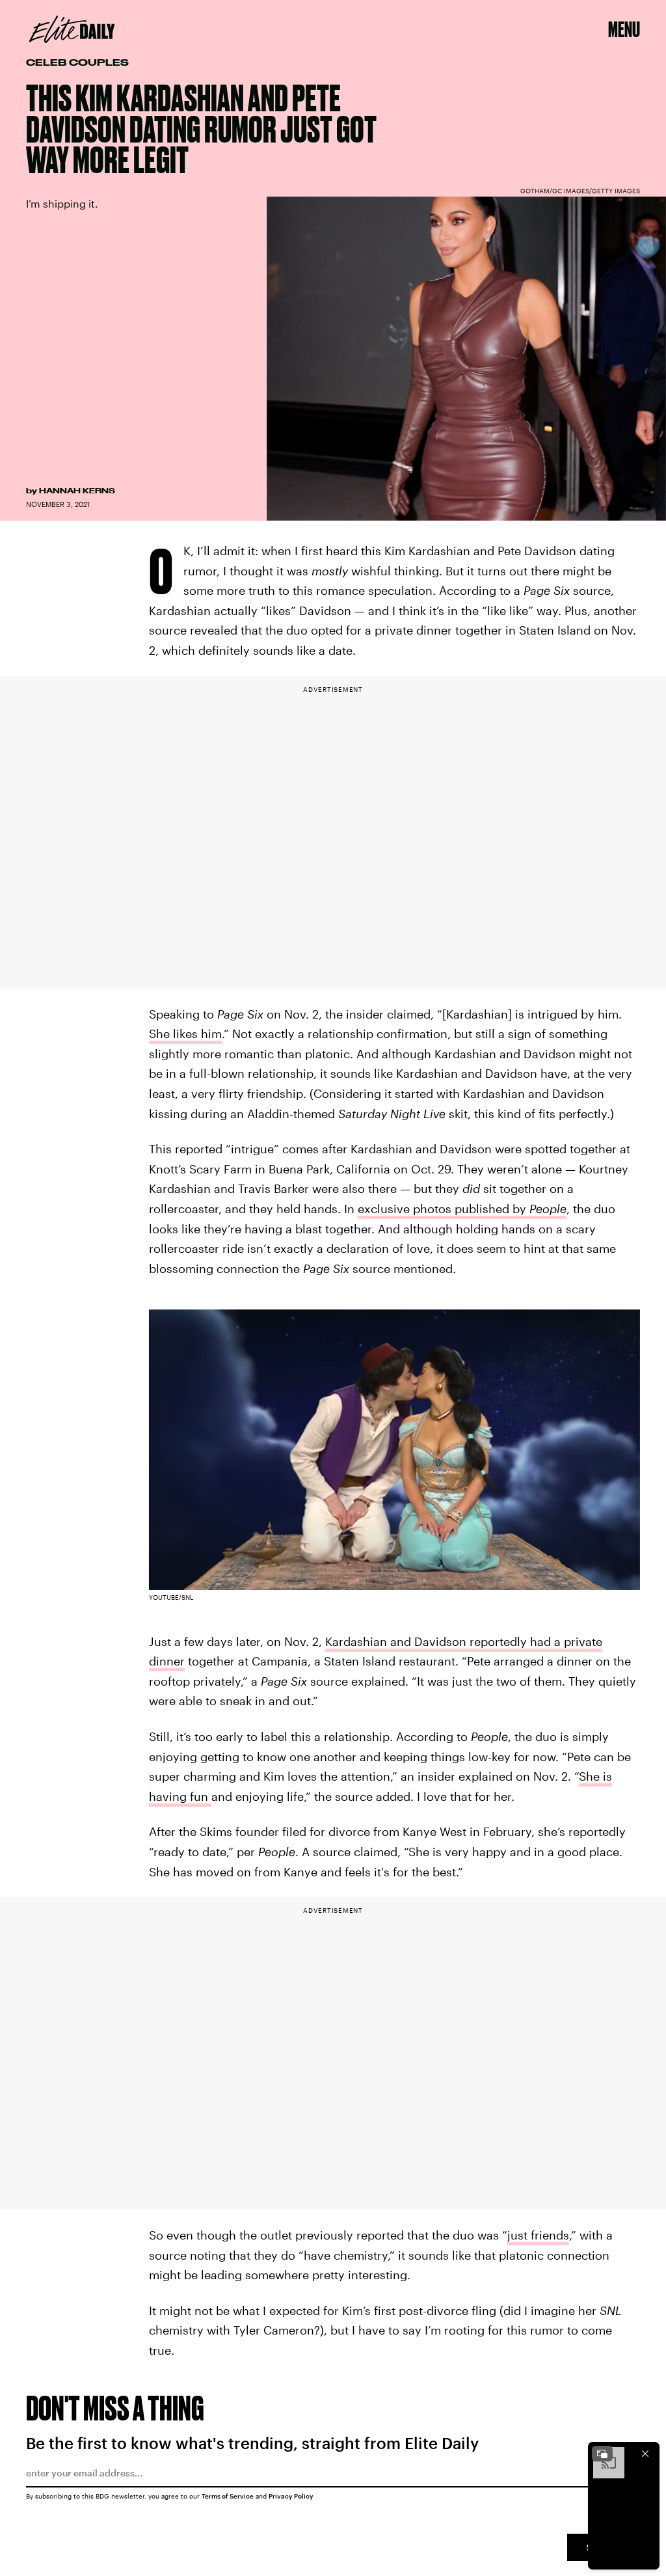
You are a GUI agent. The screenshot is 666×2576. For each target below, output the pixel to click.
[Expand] (602, 2454)
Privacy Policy (291, 2496)
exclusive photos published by (462, 1209)
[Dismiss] (645, 2454)
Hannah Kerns (77, 491)
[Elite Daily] (72, 29)
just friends (538, 2235)
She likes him (185, 1034)
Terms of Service (228, 2496)
